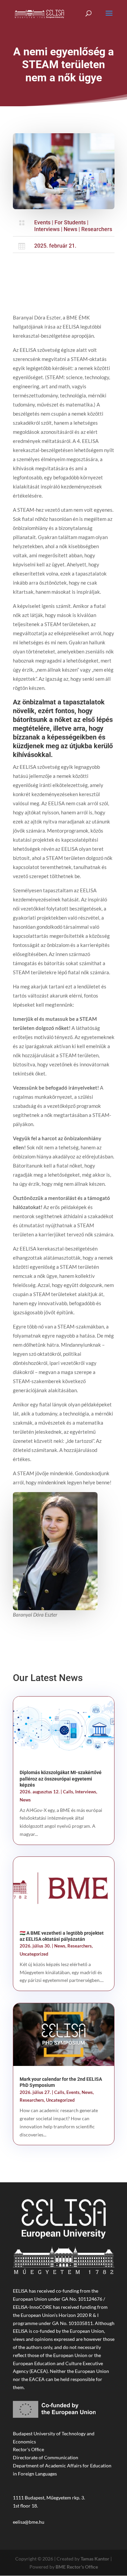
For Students (70, 222)
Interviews (47, 229)
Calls (68, 1792)
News (70, 229)
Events (42, 222)
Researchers (97, 229)
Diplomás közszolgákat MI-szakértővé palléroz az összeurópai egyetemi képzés (61, 1779)
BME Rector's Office (77, 2567)
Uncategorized (34, 1954)
